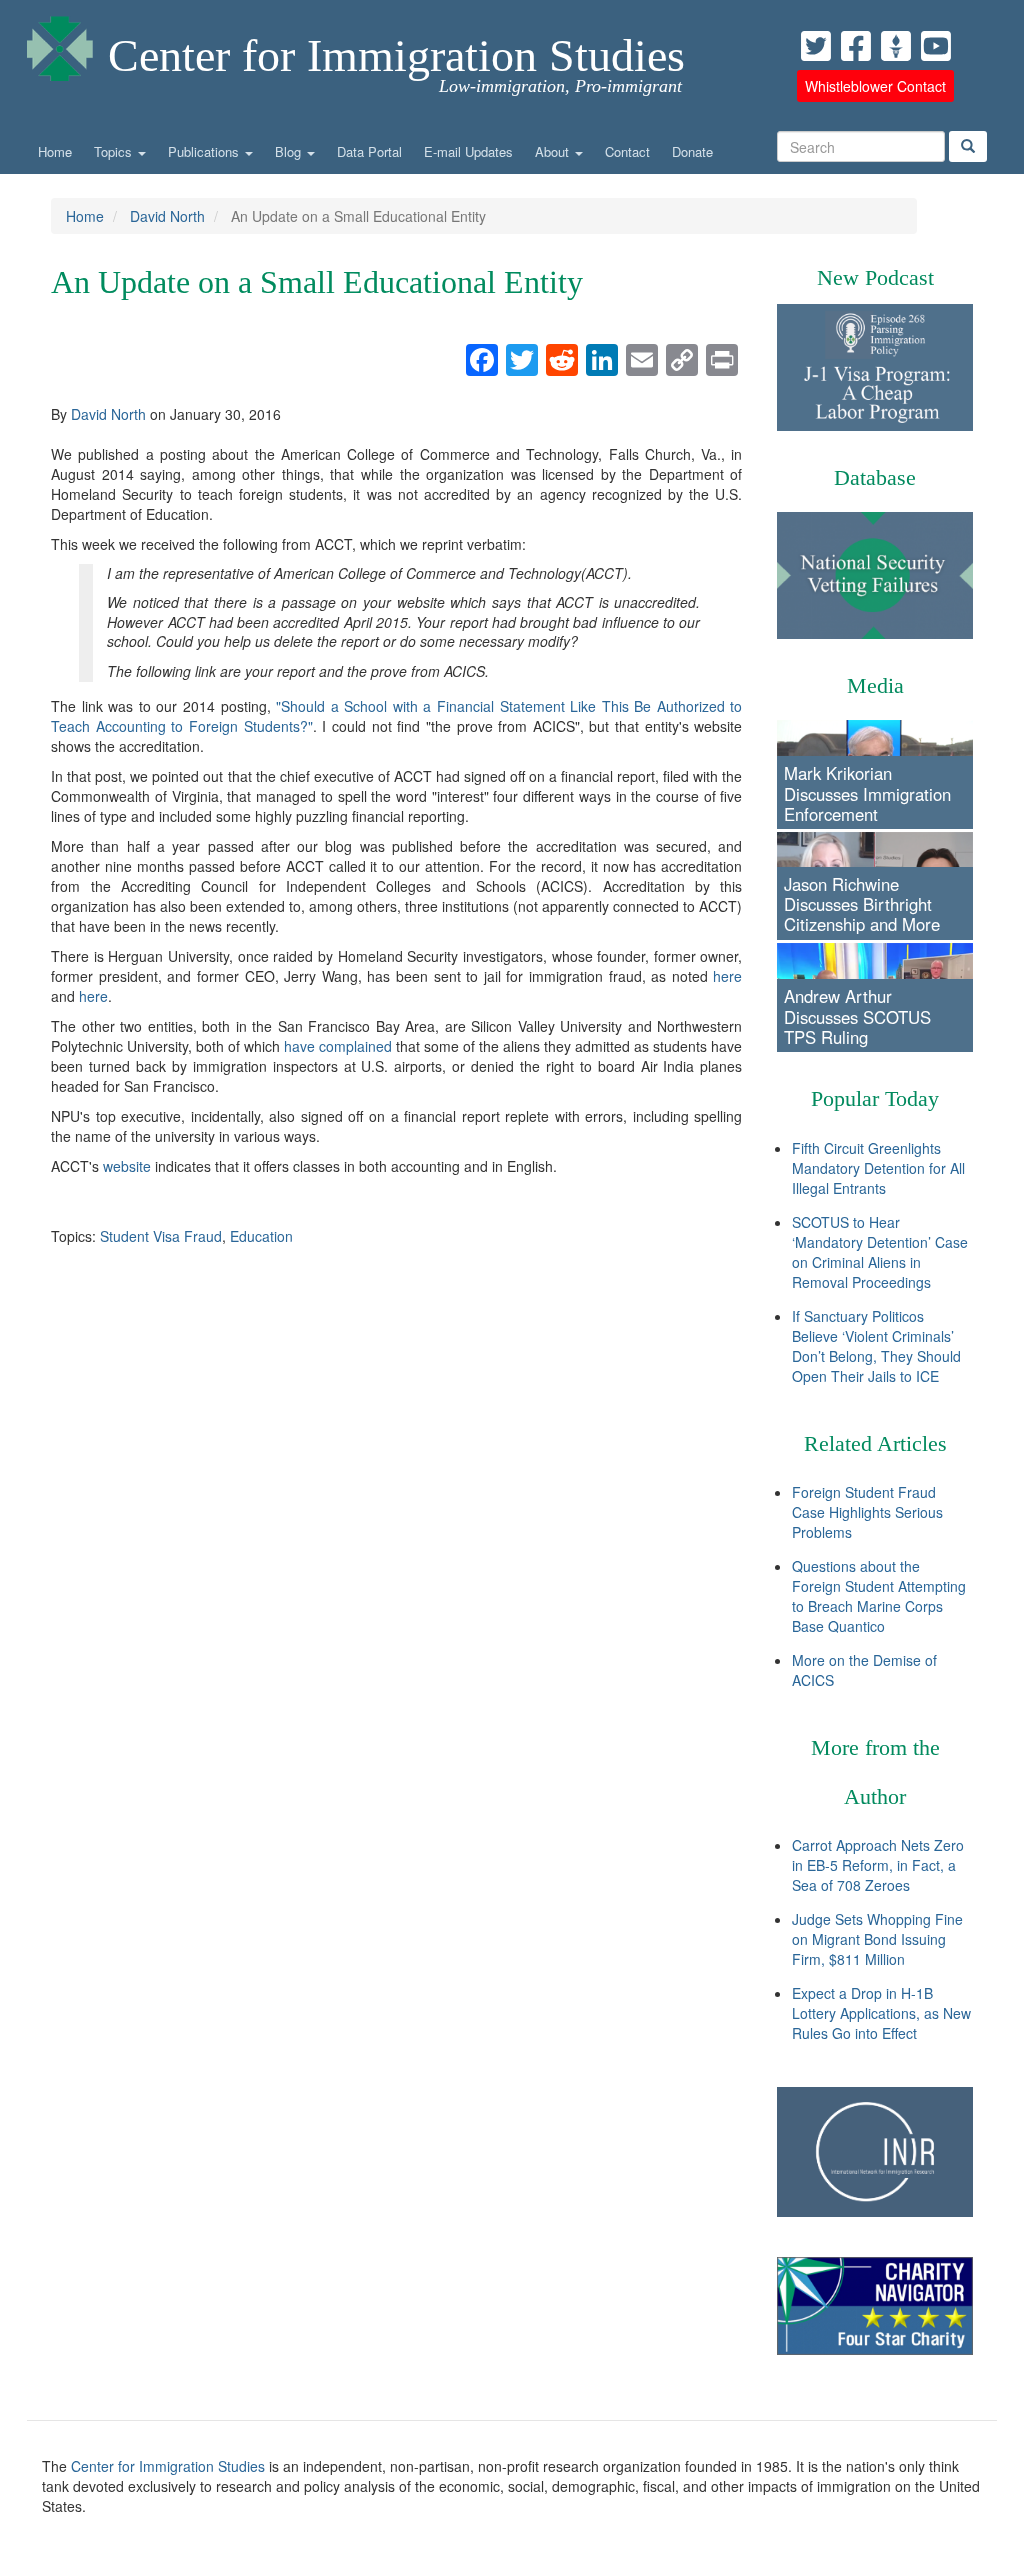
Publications (205, 151)
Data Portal (369, 151)
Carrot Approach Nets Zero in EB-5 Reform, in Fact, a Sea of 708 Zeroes (878, 1865)
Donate (692, 151)
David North (167, 216)
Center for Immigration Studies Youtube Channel (936, 46)
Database (875, 477)
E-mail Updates (468, 151)
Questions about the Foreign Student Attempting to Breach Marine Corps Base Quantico (879, 1596)
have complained (338, 1046)
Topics (115, 151)
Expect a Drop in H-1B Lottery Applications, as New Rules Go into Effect (881, 2013)
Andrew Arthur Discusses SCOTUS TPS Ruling (857, 1016)
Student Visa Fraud (161, 1236)
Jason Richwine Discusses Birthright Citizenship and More (862, 904)
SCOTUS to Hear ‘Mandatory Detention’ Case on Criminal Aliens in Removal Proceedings (880, 1252)
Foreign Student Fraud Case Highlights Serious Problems (867, 1512)
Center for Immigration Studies (396, 55)
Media (875, 685)
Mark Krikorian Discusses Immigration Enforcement (867, 793)
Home (55, 151)
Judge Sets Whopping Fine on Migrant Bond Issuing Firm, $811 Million (877, 1939)
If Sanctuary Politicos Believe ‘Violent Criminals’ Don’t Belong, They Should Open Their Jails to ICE (876, 1346)
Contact (627, 151)
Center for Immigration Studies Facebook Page (856, 46)
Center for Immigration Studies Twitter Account (816, 46)
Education (261, 1236)
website (127, 1166)
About (554, 151)
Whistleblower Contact (875, 86)
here (727, 976)
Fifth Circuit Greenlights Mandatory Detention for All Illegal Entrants (878, 1168)
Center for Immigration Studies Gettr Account (896, 46)
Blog (290, 151)
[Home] (60, 43)
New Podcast (875, 277)
